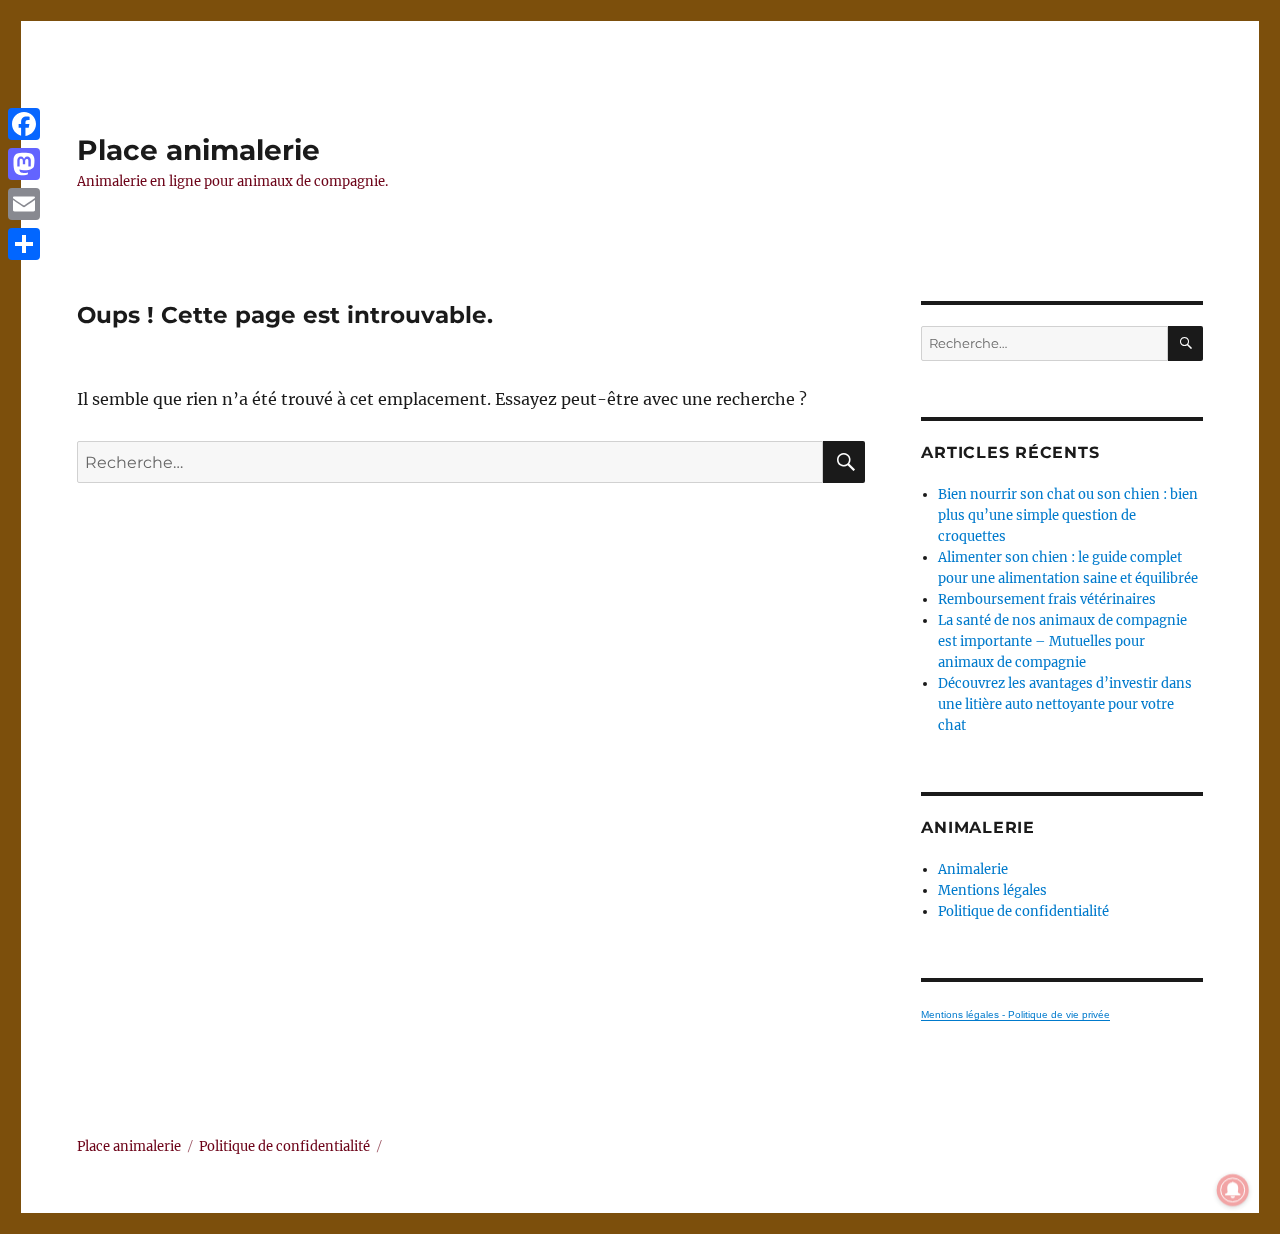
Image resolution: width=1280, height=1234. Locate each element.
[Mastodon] (24, 164)
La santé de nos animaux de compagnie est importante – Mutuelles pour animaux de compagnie (1062, 641)
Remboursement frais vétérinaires (1047, 599)
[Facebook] (24, 124)
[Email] (24, 204)
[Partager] (24, 244)
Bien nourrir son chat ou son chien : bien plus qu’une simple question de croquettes (1068, 515)
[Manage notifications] (1233, 1190)
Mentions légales (992, 890)
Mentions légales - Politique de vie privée (1015, 1014)
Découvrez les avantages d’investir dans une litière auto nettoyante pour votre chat (1065, 704)
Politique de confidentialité (1023, 911)
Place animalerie (198, 150)
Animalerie (973, 869)
